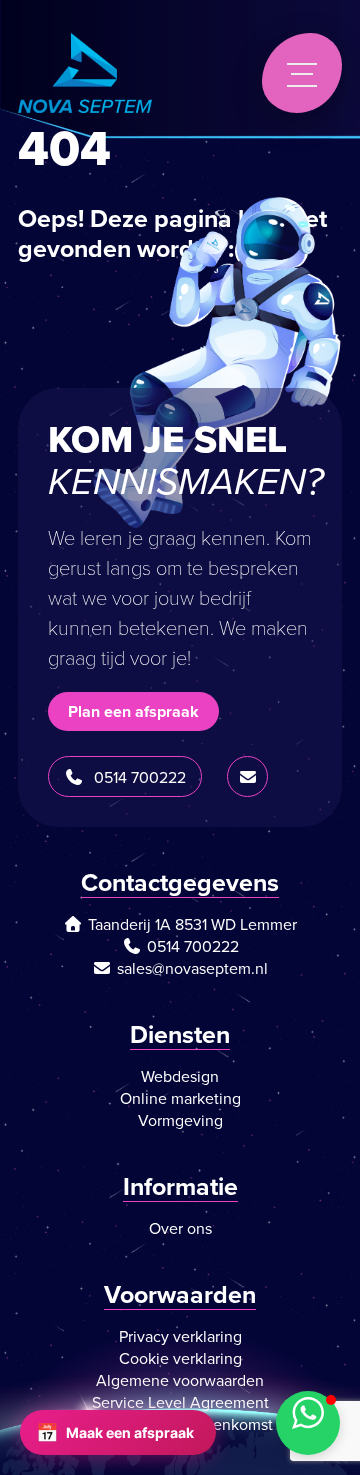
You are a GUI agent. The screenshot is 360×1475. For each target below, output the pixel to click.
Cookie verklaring (180, 1358)
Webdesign (180, 1076)
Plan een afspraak (133, 711)
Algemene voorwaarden (180, 1380)
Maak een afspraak (115, 1432)
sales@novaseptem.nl (192, 968)
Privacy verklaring (180, 1336)
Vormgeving (180, 1120)
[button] (308, 1423)
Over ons (180, 1228)
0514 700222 (140, 777)
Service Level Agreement (180, 1402)
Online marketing (180, 1098)
